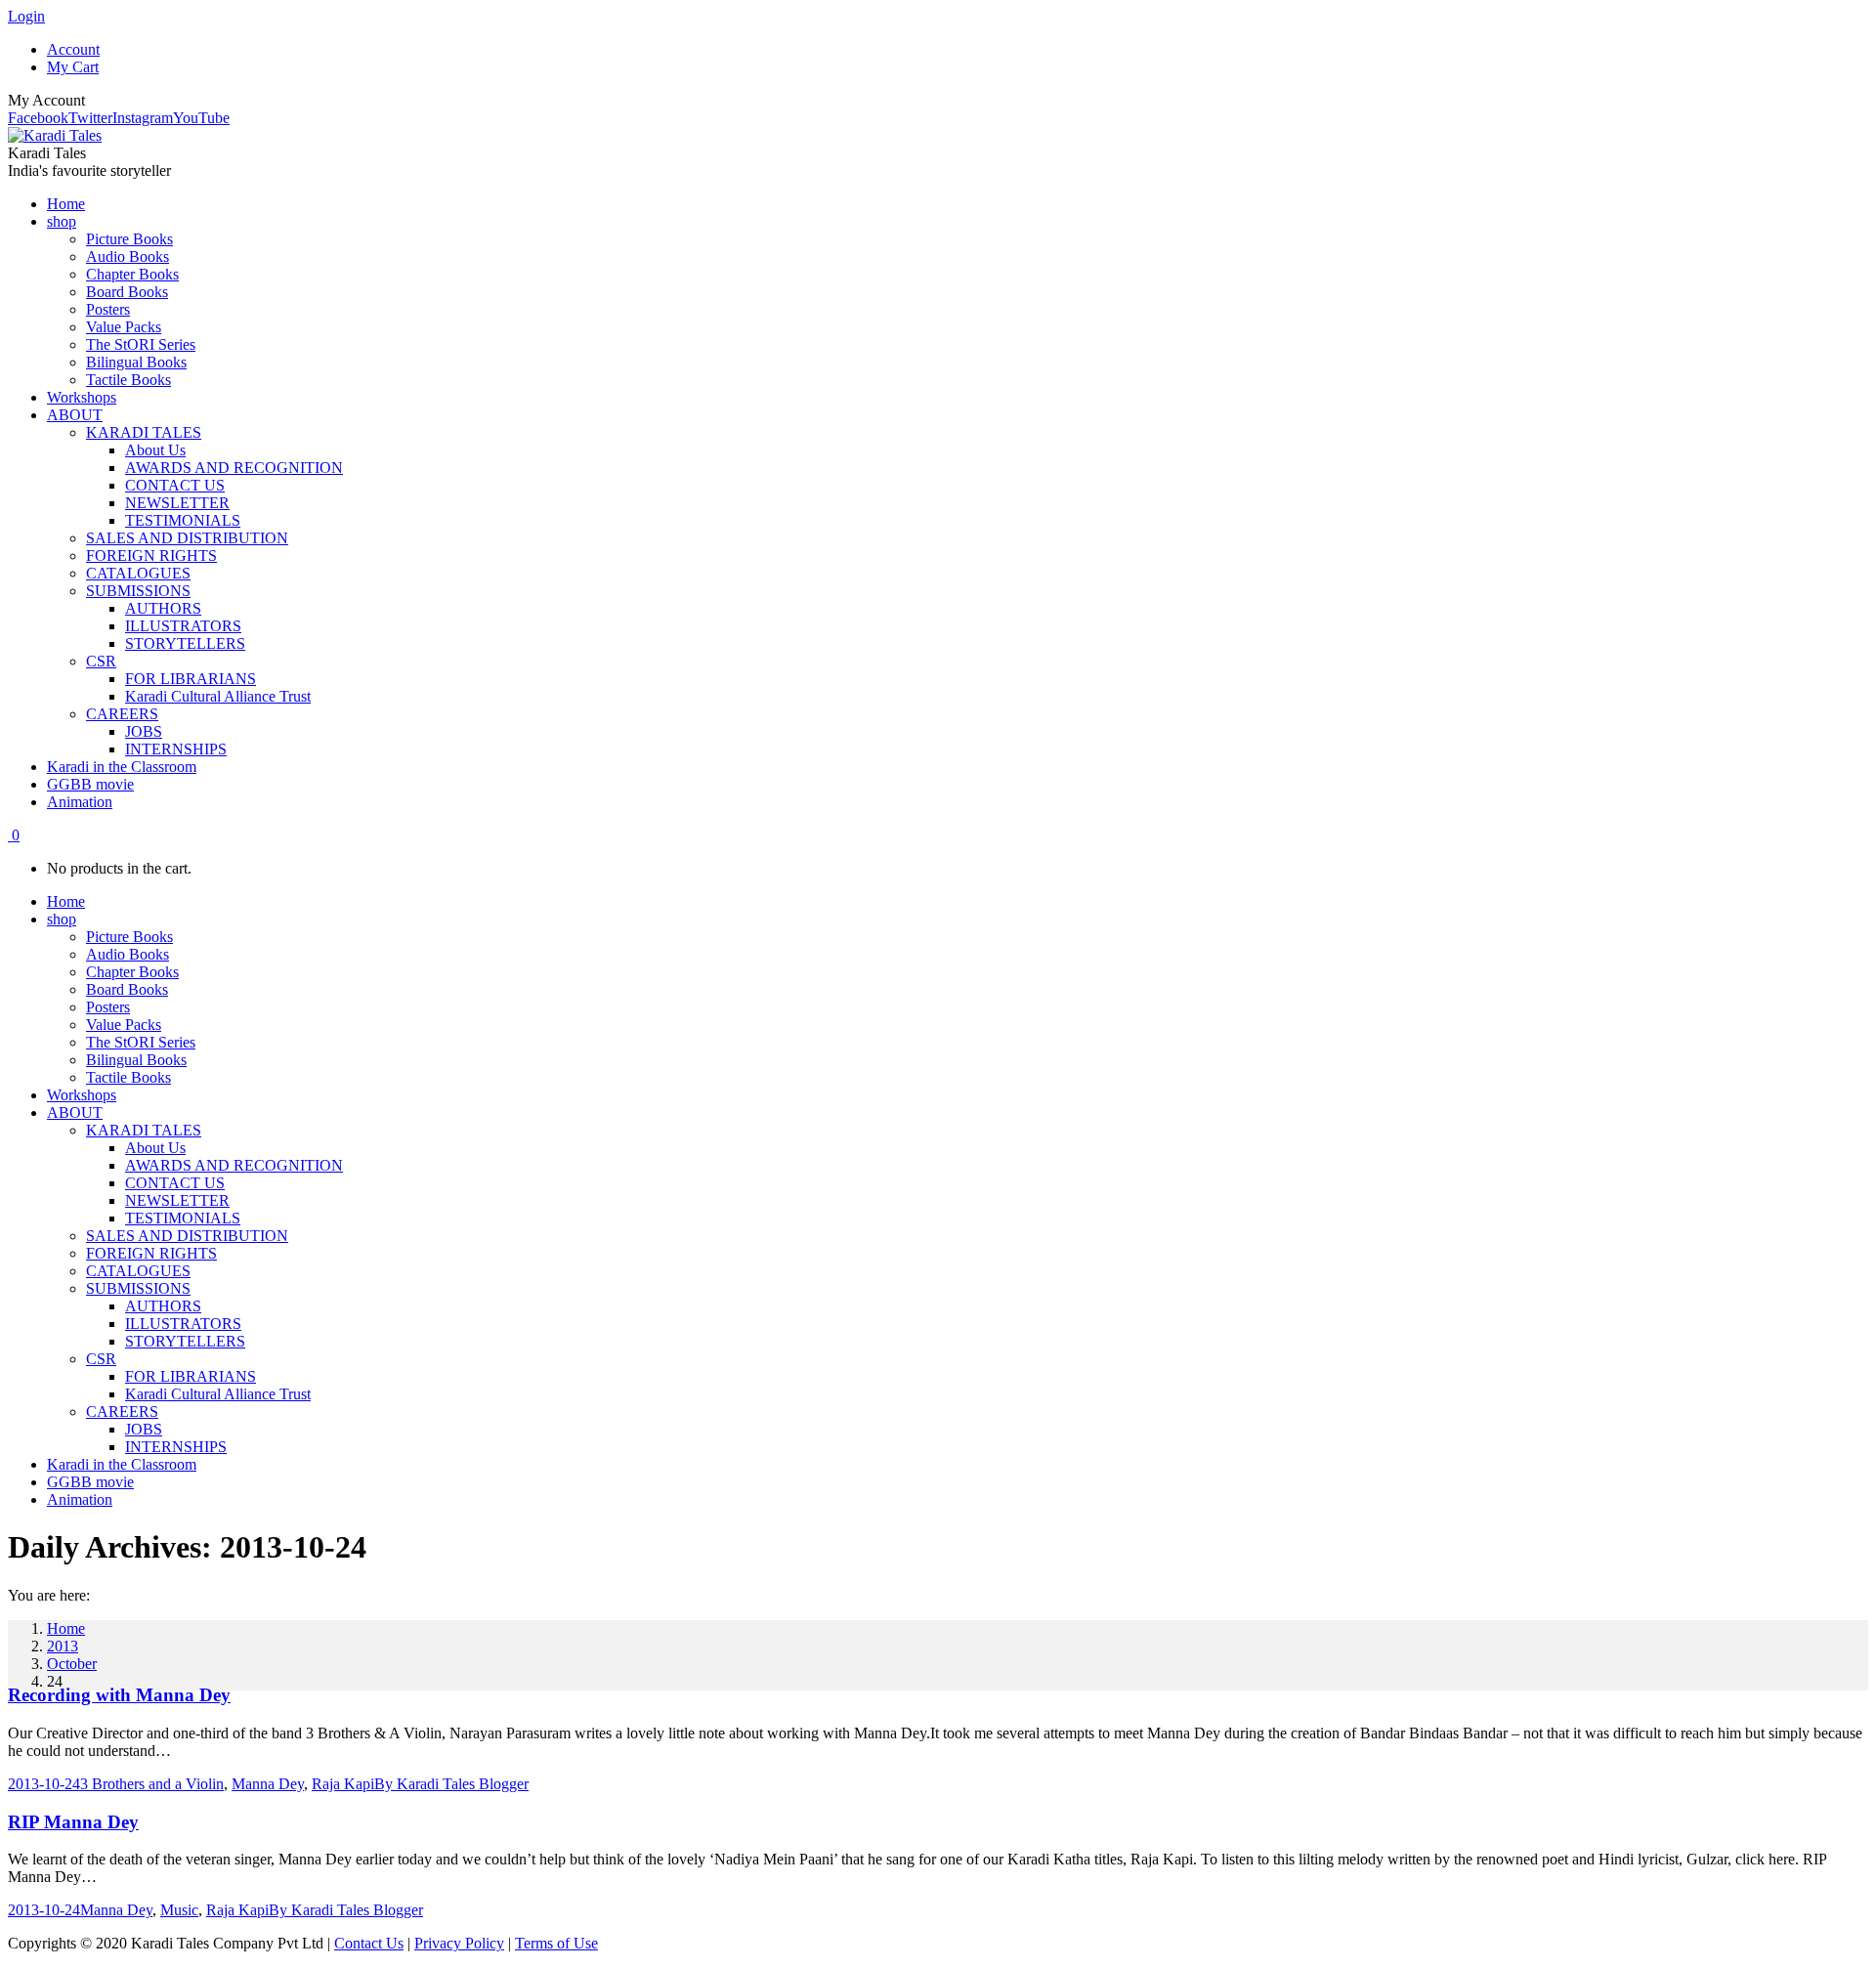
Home (66, 1628)
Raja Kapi (343, 1784)
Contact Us (369, 1943)
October (72, 1664)
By (451, 1784)
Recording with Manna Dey (119, 1695)
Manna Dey (268, 1784)
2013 (63, 1646)
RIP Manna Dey (73, 1822)
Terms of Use (556, 1943)
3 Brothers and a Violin (152, 1784)
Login (26, 16)
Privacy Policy (459, 1943)
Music (179, 1910)
